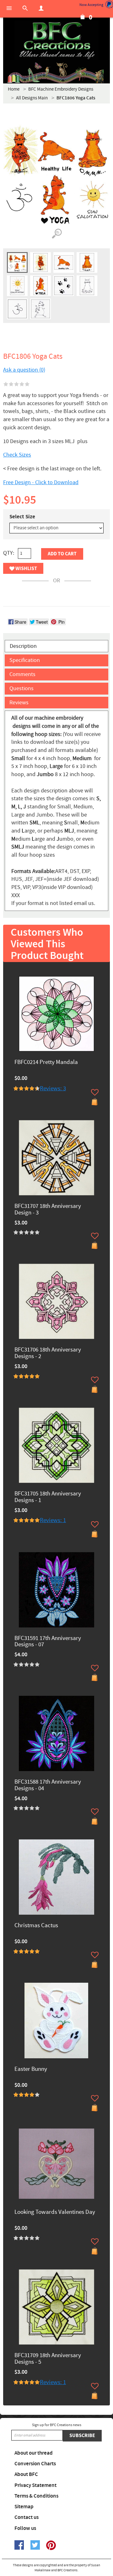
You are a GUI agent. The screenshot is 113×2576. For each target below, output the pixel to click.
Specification (25, 660)
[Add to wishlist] (95, 1092)
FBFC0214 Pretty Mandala (46, 1063)
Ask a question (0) (24, 370)
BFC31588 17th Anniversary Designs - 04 (48, 1785)
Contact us (27, 2517)
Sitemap (24, 2507)
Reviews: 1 (53, 1520)
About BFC (26, 2474)
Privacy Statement (35, 2485)
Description (23, 646)
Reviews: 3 (53, 1089)
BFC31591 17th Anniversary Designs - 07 (48, 1642)
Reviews (19, 703)
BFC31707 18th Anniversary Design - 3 (48, 1210)
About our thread (34, 2453)
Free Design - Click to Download (41, 482)
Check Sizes (17, 455)
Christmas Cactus (36, 1926)
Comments (22, 674)
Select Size (22, 517)
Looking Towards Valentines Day (55, 2212)
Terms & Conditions (36, 2496)
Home (14, 89)
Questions (22, 688)
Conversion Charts (35, 2464)
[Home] (56, 41)
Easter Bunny (31, 2069)
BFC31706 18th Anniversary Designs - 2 (48, 1353)
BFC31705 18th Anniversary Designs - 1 (48, 1497)
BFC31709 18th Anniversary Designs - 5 (48, 2359)
